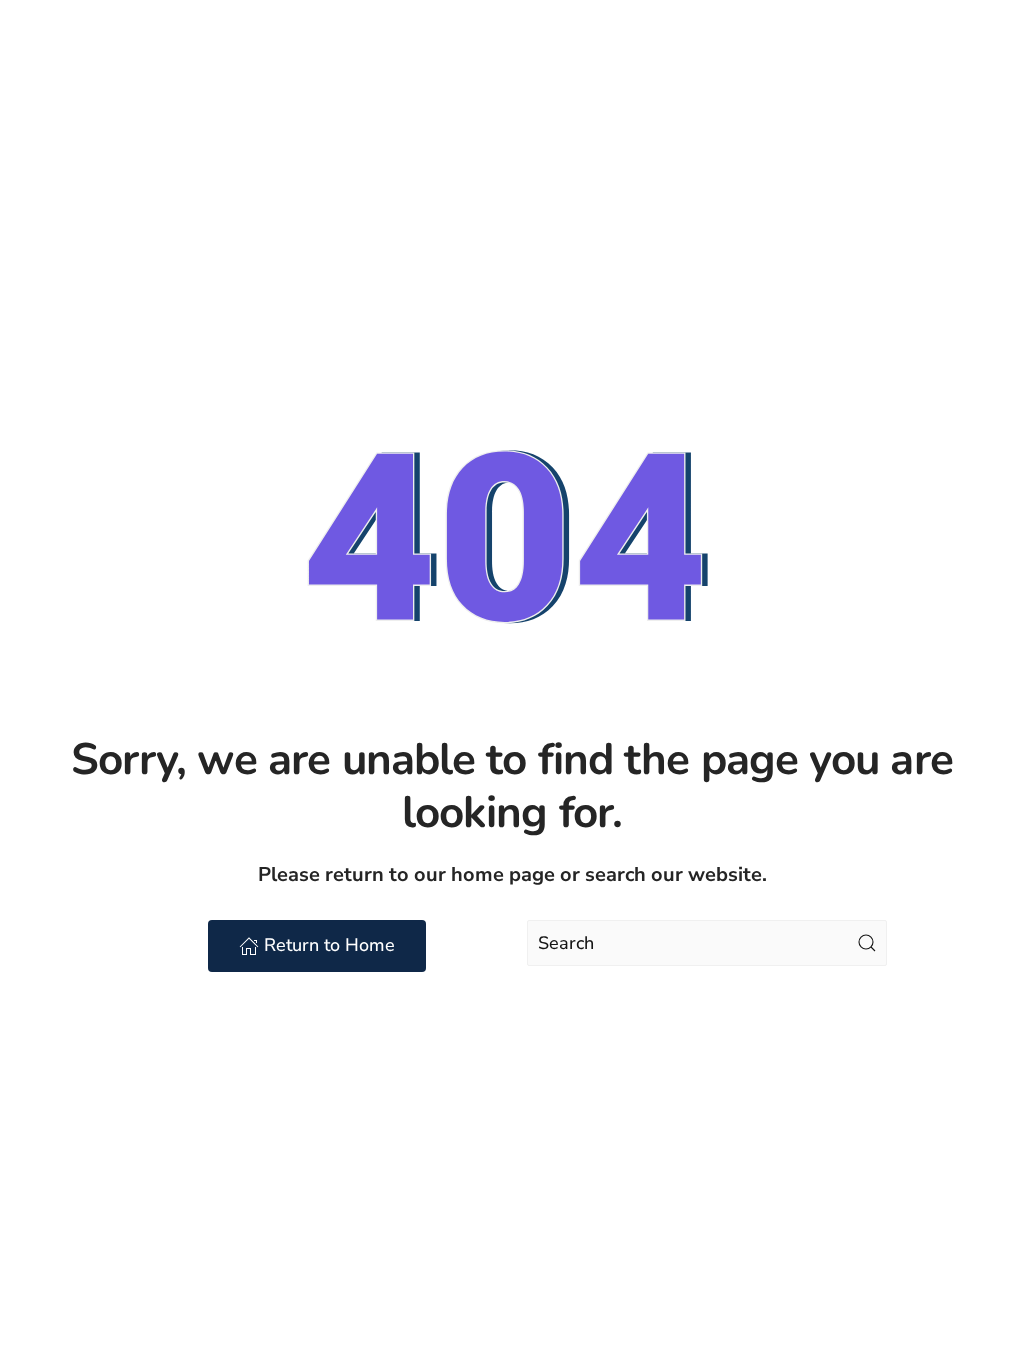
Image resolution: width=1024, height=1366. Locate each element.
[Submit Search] (867, 943)
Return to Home (329, 945)
